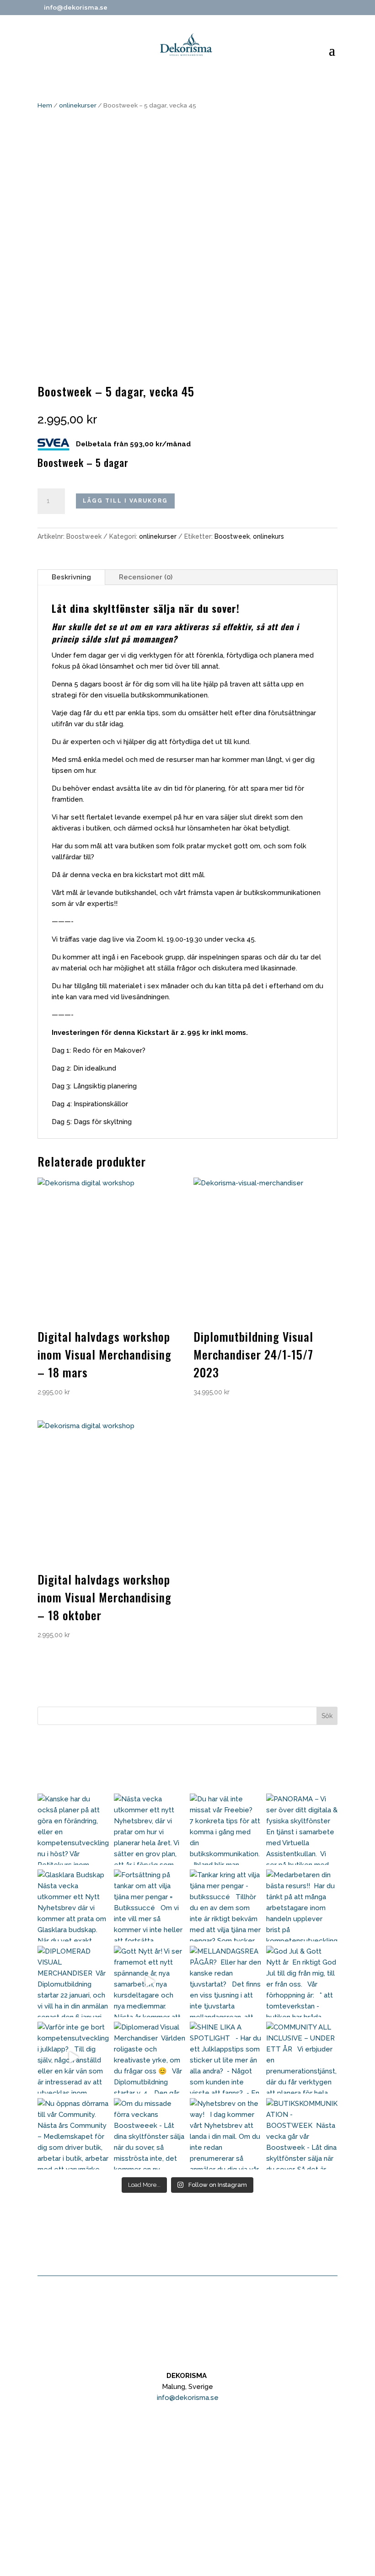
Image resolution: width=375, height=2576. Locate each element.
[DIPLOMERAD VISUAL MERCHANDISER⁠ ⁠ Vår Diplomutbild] (73, 1982)
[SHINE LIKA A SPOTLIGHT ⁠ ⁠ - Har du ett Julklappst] (226, 2058)
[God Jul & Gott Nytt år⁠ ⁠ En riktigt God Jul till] (302, 1982)
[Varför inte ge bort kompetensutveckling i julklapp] (73, 2058)
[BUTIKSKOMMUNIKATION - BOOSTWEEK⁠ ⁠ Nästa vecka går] (302, 2134)
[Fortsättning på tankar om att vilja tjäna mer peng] (150, 1905)
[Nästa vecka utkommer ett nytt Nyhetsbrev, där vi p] (150, 1829)
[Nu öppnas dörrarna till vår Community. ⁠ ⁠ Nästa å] (73, 2134)
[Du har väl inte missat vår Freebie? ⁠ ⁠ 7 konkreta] (226, 1829)
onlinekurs (268, 536)
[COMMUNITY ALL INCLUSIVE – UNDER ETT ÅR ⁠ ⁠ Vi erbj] (302, 2058)
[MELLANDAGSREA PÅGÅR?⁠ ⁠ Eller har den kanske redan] (226, 1982)
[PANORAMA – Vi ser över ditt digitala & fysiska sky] (302, 1829)
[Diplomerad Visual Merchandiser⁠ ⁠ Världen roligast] (150, 2058)
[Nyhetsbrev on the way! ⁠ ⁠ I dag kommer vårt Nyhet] (226, 2134)
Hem (45, 105)
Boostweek (232, 536)
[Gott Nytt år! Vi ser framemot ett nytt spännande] (150, 1982)
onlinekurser (78, 105)
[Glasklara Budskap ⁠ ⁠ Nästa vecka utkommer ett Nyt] (73, 1905)
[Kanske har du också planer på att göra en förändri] (73, 1829)
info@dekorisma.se (188, 2398)
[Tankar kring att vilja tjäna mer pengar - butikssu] (226, 1905)
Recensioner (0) (146, 577)
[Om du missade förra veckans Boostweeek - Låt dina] (150, 2134)
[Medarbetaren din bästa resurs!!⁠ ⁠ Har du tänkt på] (302, 1905)
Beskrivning (71, 577)
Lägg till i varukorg (125, 501)
